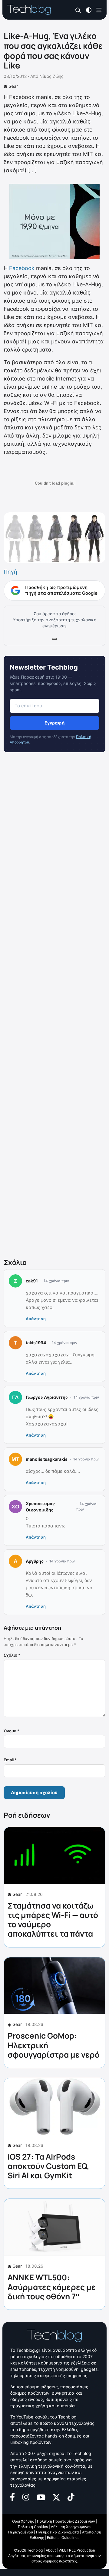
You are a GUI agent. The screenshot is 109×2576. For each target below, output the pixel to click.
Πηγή (10, 572)
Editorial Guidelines (63, 2538)
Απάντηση (36, 1319)
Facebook (22, 268)
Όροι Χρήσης (23, 2521)
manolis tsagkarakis (47, 1459)
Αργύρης (35, 1561)
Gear (13, 86)
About (51, 2550)
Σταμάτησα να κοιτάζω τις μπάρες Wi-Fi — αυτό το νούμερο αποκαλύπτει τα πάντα (53, 1920)
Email (10, 1760)
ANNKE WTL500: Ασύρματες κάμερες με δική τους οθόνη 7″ (52, 2287)
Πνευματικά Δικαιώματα (58, 2532)
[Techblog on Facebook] (13, 2496)
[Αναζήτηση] (78, 10)
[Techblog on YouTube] (41, 2497)
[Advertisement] (54, 1006)
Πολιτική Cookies (33, 2527)
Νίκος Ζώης (51, 76)
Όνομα (12, 1731)
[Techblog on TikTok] (71, 2496)
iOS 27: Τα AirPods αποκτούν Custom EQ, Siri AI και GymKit (48, 2166)
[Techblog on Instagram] (26, 2496)
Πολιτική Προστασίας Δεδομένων (66, 2521)
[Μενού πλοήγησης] (99, 10)
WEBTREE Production (77, 2550)
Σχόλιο (12, 1655)
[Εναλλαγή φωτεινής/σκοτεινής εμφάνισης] (89, 10)
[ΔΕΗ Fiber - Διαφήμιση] (54, 221)
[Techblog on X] (56, 2497)
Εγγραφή (54, 723)
